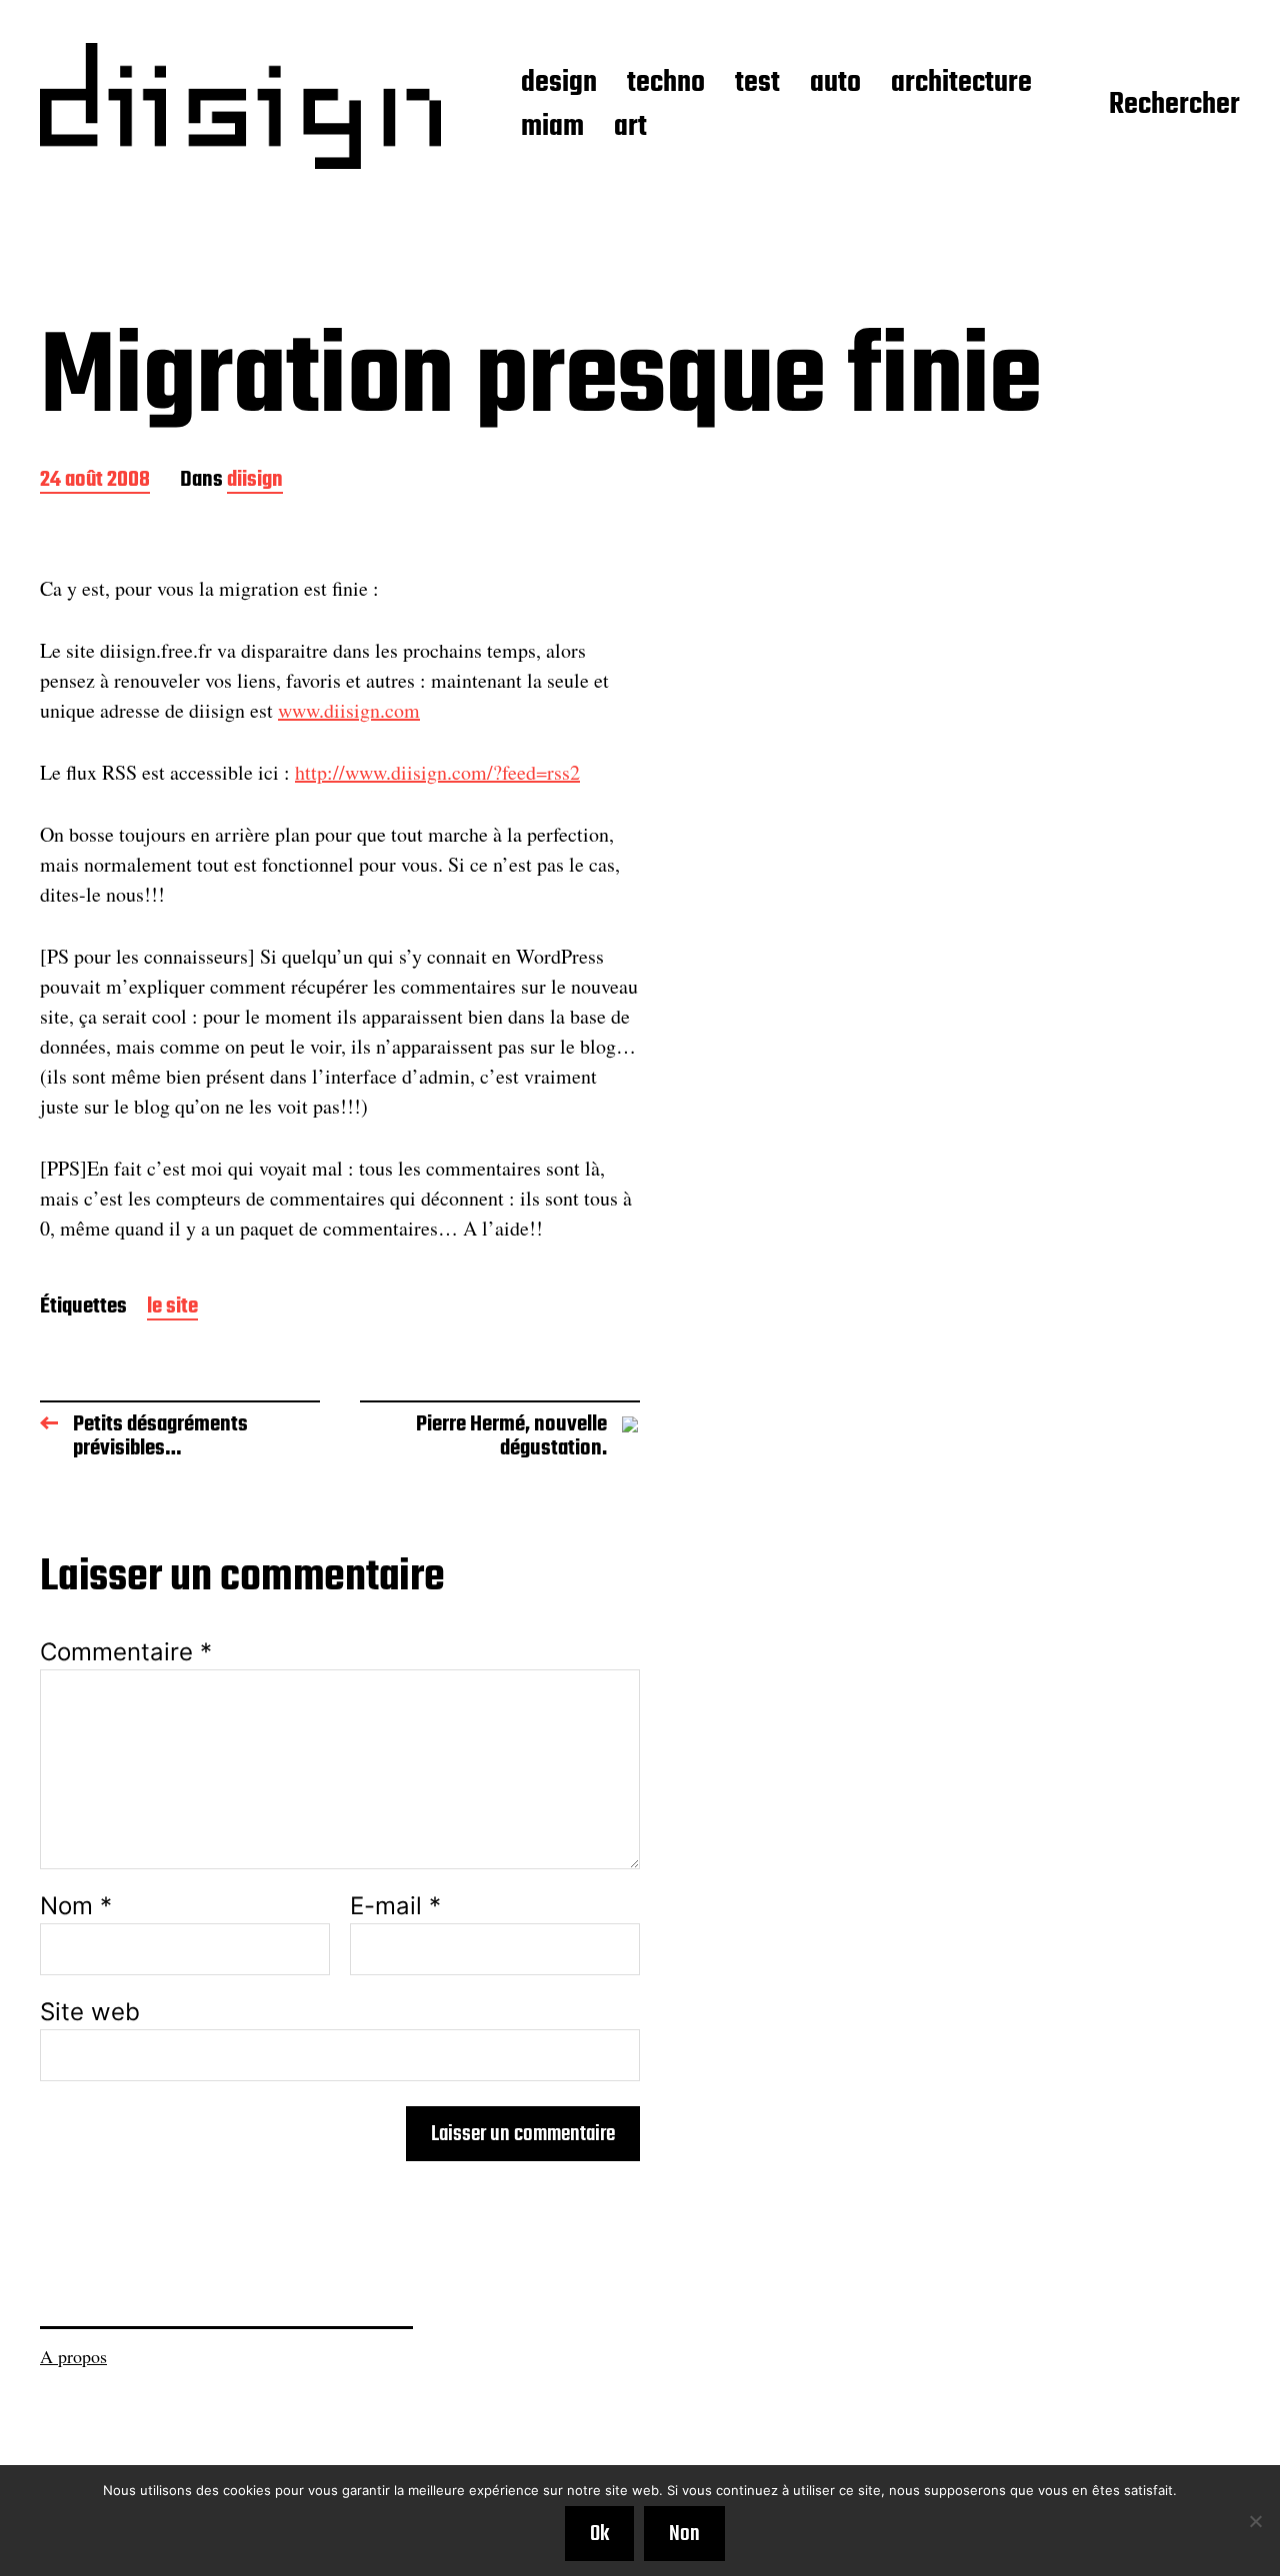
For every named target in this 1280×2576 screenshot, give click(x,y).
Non (684, 2534)
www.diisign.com (349, 710)
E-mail (395, 1906)
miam (552, 128)
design (559, 84)
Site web (90, 2011)
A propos (73, 2356)
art (630, 128)
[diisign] (240, 106)
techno (666, 84)
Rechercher (1174, 106)
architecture (961, 84)
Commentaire (126, 1652)
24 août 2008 (95, 481)
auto (835, 84)
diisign (255, 481)
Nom (76, 1906)
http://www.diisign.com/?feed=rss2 (437, 772)
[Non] (1255, 2521)
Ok (599, 2534)
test (757, 84)
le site (172, 1308)
